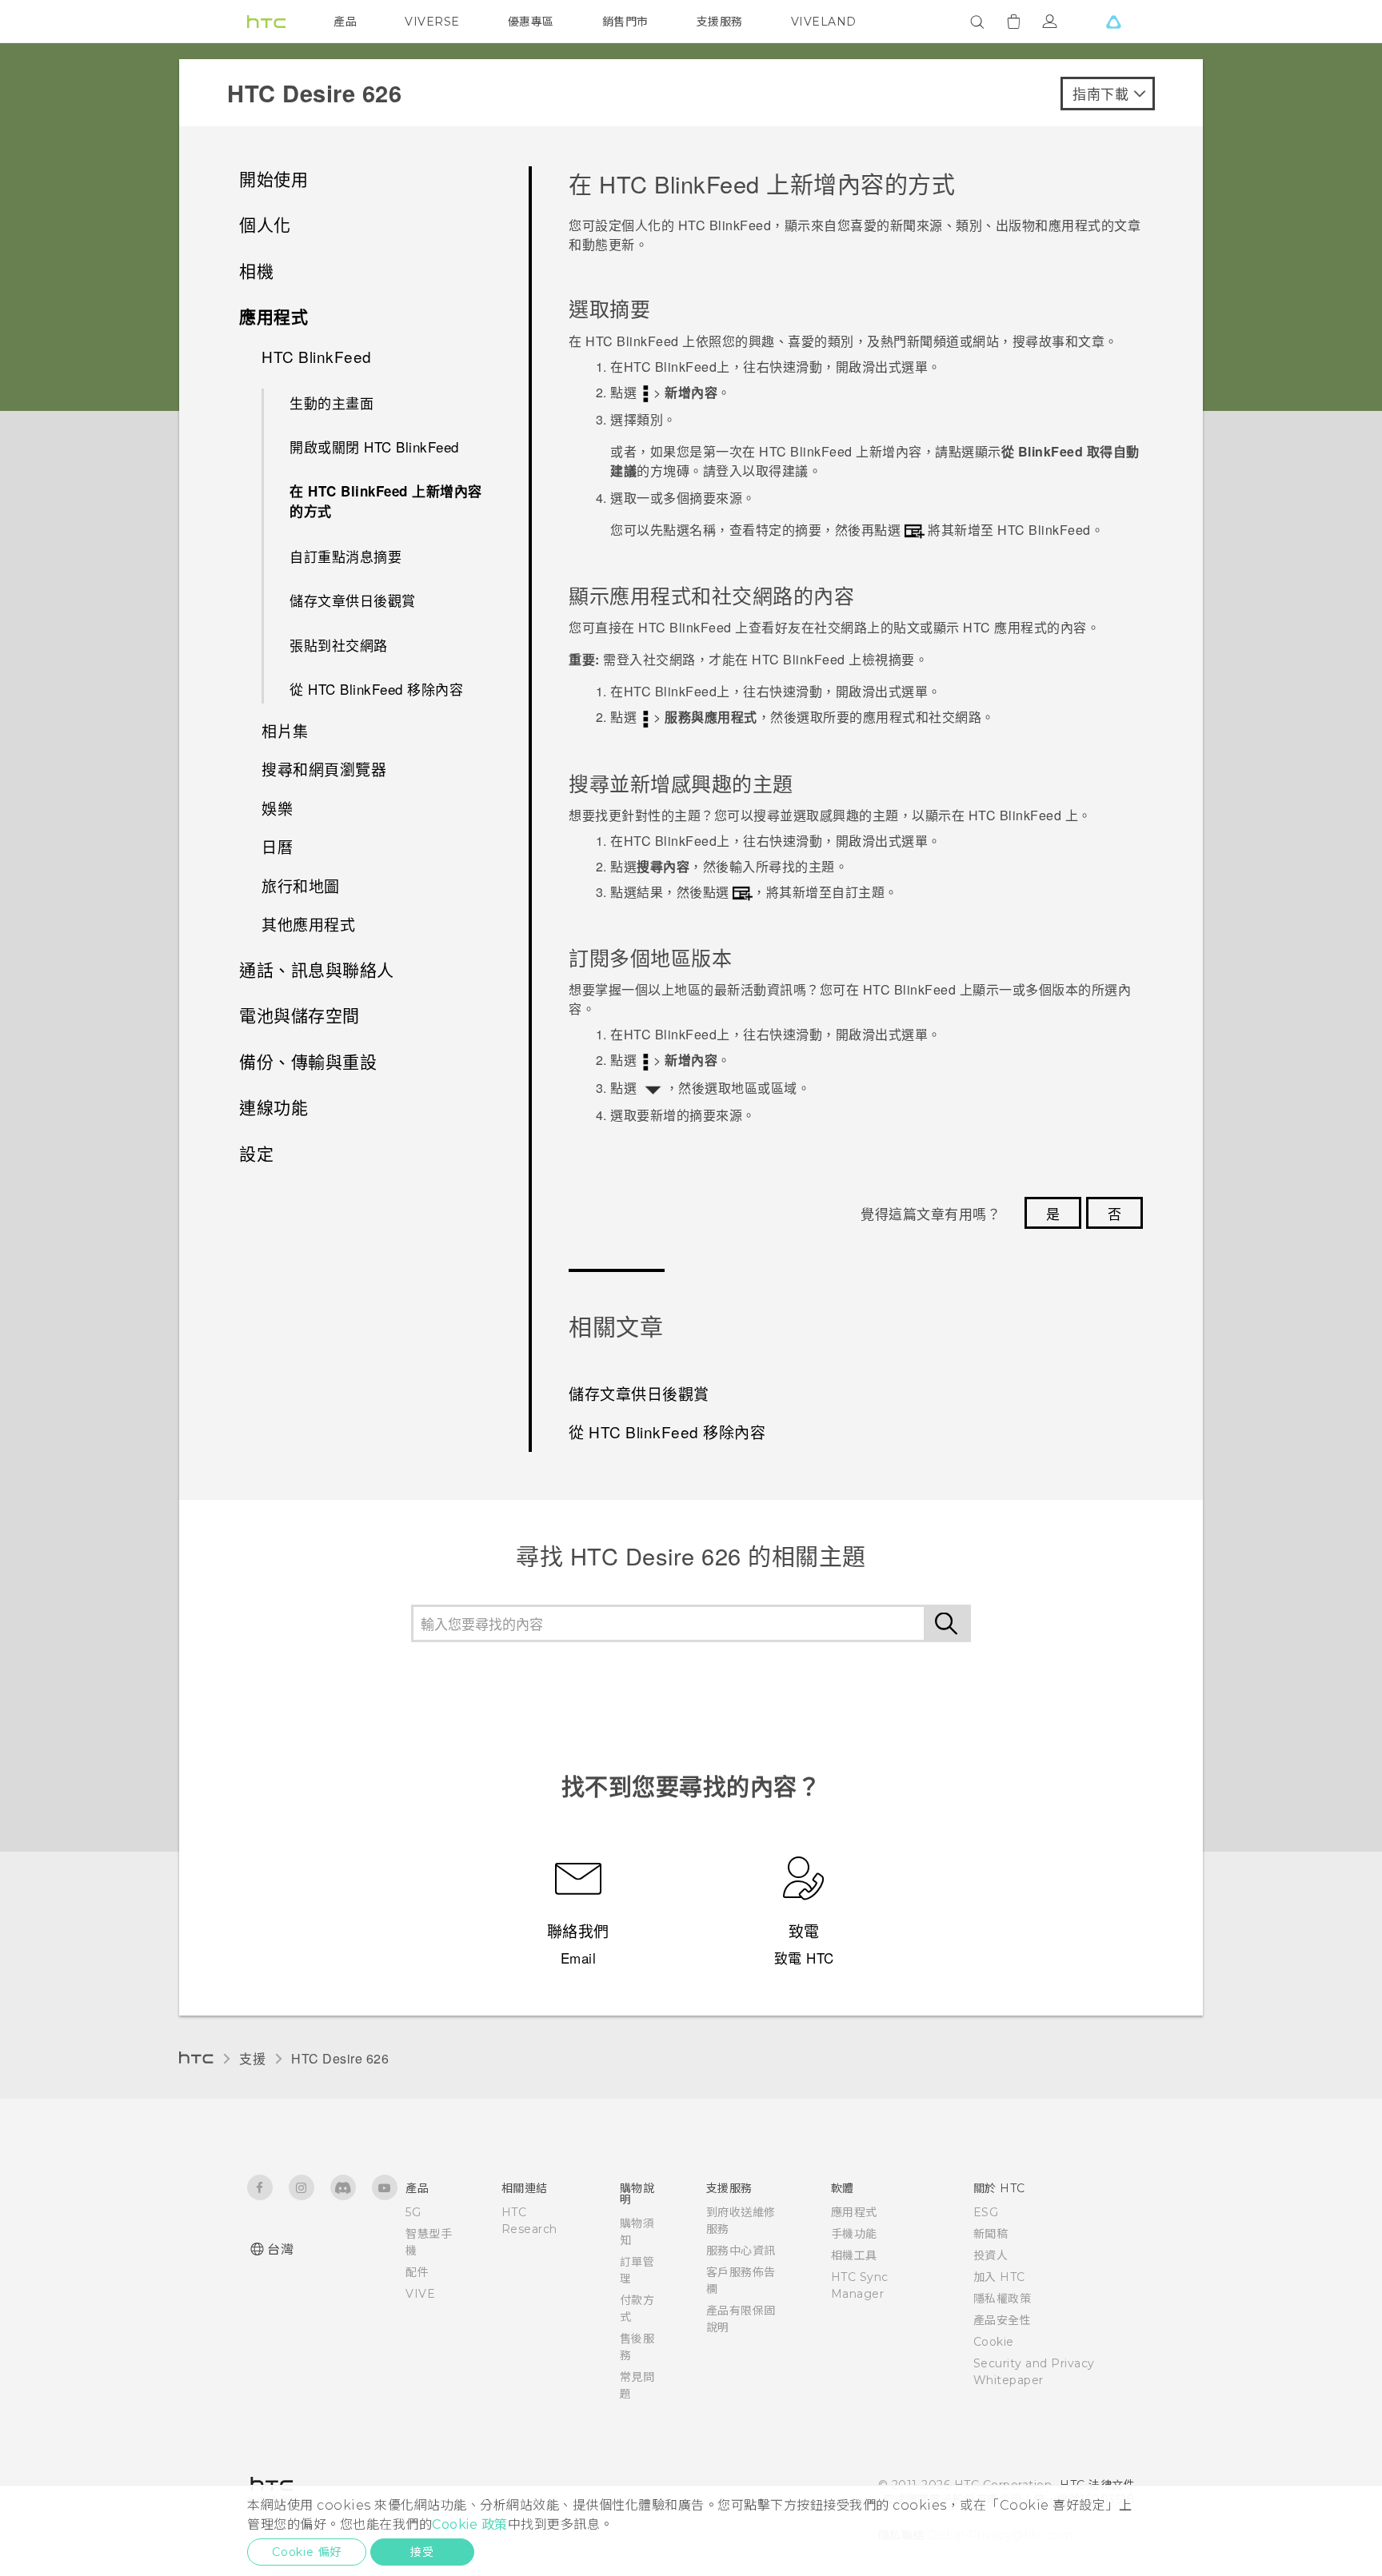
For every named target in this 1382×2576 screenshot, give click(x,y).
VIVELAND (824, 22)
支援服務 (720, 22)
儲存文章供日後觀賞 (353, 600)
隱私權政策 (1003, 2299)
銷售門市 (625, 22)
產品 (345, 22)
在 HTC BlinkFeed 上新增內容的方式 (386, 501)
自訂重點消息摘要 (345, 556)
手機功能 (854, 2234)
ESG (986, 2212)
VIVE (420, 2294)
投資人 (991, 2255)
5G (413, 2212)
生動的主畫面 (332, 403)
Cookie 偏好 (307, 2552)
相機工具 (854, 2255)
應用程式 (854, 2212)
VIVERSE (432, 22)
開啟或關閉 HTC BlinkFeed (374, 447)
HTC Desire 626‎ (340, 2058)
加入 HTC (999, 2277)
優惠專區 (531, 22)
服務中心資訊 (741, 2251)
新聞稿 (991, 2234)
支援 (252, 2058)
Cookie (994, 2342)
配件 (417, 2272)
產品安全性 (1003, 2320)
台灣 (280, 2249)
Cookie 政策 (470, 2524)
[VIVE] (1113, 22)
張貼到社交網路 (339, 645)
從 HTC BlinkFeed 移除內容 (376, 689)
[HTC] (266, 22)
